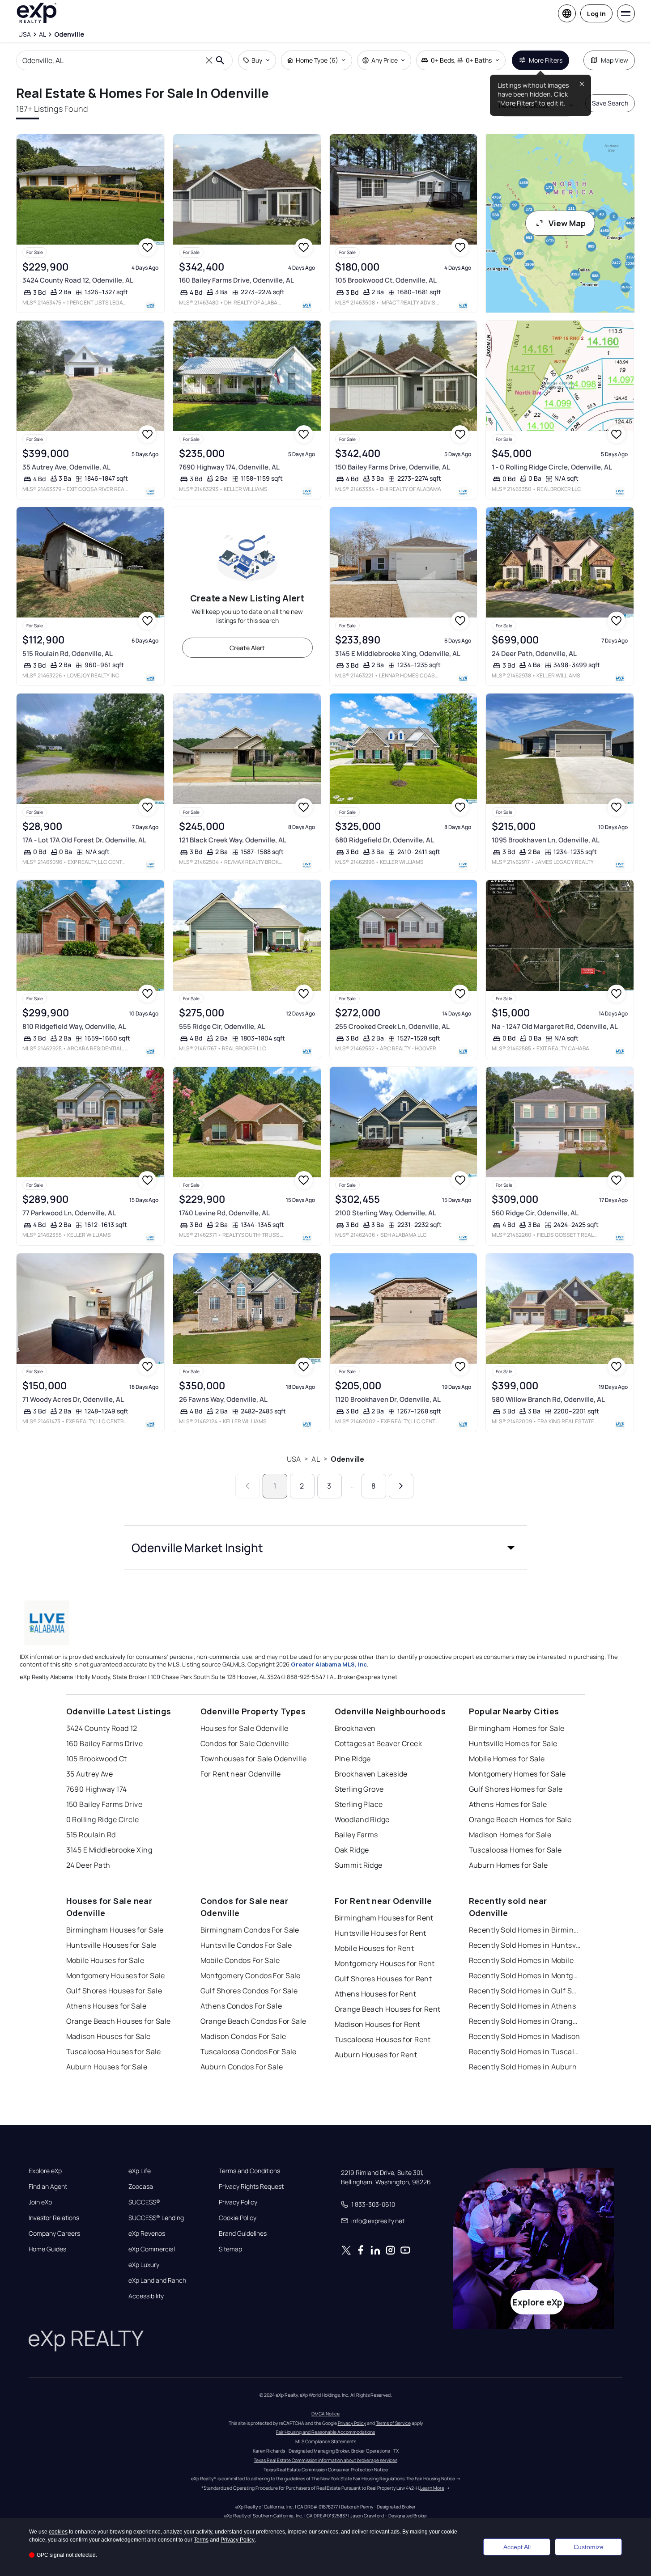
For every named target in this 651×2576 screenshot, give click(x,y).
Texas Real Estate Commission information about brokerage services (325, 2460)
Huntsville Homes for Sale (513, 1743)
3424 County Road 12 (102, 1728)
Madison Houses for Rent (378, 2024)
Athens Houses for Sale (106, 2006)
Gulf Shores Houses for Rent (383, 1979)
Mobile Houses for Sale (105, 1960)
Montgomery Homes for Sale (517, 1774)
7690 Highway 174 (97, 1789)
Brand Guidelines (243, 2233)
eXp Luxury (144, 2265)
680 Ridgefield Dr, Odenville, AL (385, 840)
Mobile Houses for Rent (374, 1948)
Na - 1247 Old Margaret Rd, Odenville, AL (555, 1026)
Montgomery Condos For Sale (251, 1975)
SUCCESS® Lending (156, 2218)
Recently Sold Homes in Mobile (521, 1960)
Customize (589, 2547)
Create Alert (247, 648)
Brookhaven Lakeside (371, 1774)
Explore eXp (45, 2171)
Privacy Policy (238, 2202)
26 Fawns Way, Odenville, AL (223, 1399)
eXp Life (140, 2171)
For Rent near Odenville (241, 1774)
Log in (596, 14)
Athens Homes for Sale (508, 1804)
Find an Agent (48, 2187)
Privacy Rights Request (251, 2187)
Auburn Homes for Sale (508, 1865)
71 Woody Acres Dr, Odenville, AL (73, 1399)
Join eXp (40, 2202)
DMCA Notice (325, 2414)
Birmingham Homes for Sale (517, 1728)
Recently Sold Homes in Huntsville (525, 1945)
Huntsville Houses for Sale (111, 1945)
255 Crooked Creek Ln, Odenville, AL (392, 1026)
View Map (567, 223)
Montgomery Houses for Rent (385, 1963)
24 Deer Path (88, 1865)
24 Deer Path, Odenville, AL (534, 654)
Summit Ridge (359, 1865)
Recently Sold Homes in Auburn (523, 2067)
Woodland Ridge (362, 1819)
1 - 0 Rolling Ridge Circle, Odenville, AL (552, 467)
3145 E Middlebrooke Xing (109, 1850)
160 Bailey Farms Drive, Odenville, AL (236, 280)
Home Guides (47, 2249)
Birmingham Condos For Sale (250, 1930)
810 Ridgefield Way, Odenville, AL (74, 1026)
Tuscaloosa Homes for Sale (515, 1850)
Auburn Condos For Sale (242, 2067)
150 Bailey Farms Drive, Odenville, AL (393, 467)
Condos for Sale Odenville (245, 1743)
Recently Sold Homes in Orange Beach (525, 2021)
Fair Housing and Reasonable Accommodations (325, 2432)
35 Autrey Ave (90, 1774)
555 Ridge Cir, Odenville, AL (222, 1026)
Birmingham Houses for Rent (384, 1918)
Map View (615, 60)
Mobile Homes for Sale (507, 1759)
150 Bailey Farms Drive (104, 1804)
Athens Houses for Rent (376, 1994)
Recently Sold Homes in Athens (523, 2006)
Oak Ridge (352, 1850)
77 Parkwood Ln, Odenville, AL (69, 1213)
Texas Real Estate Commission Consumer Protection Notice (326, 2470)
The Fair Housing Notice (430, 2479)
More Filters (546, 60)
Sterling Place (359, 1804)
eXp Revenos (147, 2233)
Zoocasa (141, 2187)
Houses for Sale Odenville (245, 1728)
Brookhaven (355, 1728)
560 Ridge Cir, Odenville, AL (535, 1213)
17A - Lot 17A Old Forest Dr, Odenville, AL (84, 840)
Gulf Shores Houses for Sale (114, 1991)
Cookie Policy (238, 2218)
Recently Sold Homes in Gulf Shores (525, 1991)
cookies (58, 2532)
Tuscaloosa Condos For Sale (249, 2051)
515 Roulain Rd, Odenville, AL (68, 654)
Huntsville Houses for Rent (381, 1933)
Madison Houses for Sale (108, 2036)
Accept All (517, 2547)
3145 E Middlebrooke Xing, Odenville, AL (398, 654)
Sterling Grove (359, 1789)
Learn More (432, 2488)
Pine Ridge (353, 1759)
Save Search (610, 103)
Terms (201, 2540)
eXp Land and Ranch (157, 2280)
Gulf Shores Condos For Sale (249, 1991)
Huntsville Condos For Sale (246, 1945)
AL (315, 1459)
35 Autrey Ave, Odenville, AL (66, 467)
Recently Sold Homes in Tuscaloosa (525, 2051)
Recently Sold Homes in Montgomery (525, 1975)
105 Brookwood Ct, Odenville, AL (386, 280)
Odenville (347, 1459)
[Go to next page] (401, 1486)
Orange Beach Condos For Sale (253, 2021)
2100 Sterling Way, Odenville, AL (386, 1213)
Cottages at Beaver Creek (379, 1743)
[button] (326, 1548)
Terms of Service (393, 2423)
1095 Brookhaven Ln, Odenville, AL (546, 840)
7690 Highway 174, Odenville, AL (229, 467)
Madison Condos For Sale (243, 2036)
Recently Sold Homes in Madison (525, 2036)
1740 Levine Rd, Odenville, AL (224, 1213)
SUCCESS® (144, 2202)
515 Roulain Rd (91, 1835)
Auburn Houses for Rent (376, 2055)
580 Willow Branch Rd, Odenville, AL (548, 1399)
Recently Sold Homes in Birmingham (525, 1930)
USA (294, 1459)
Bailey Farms (356, 1835)
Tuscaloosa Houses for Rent (383, 2039)
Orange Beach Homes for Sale (520, 1819)
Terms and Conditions (249, 2171)
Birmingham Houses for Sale (115, 1930)
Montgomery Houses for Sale (116, 1975)
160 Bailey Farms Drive (105, 1743)
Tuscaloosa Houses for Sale (114, 2051)
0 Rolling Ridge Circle (103, 1819)
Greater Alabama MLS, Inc (329, 1664)
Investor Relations (54, 2218)
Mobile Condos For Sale (240, 1960)
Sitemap (230, 2249)
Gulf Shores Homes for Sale (516, 1789)
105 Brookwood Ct (97, 1759)
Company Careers (54, 2233)
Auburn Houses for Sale (107, 2067)
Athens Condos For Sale (241, 2006)
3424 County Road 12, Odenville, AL (78, 280)
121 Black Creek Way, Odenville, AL (233, 840)
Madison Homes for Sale (510, 1835)
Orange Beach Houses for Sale (119, 2021)
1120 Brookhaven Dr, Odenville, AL (388, 1399)
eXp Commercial (152, 2249)
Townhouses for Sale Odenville (254, 1759)
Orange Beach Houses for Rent (388, 2009)
